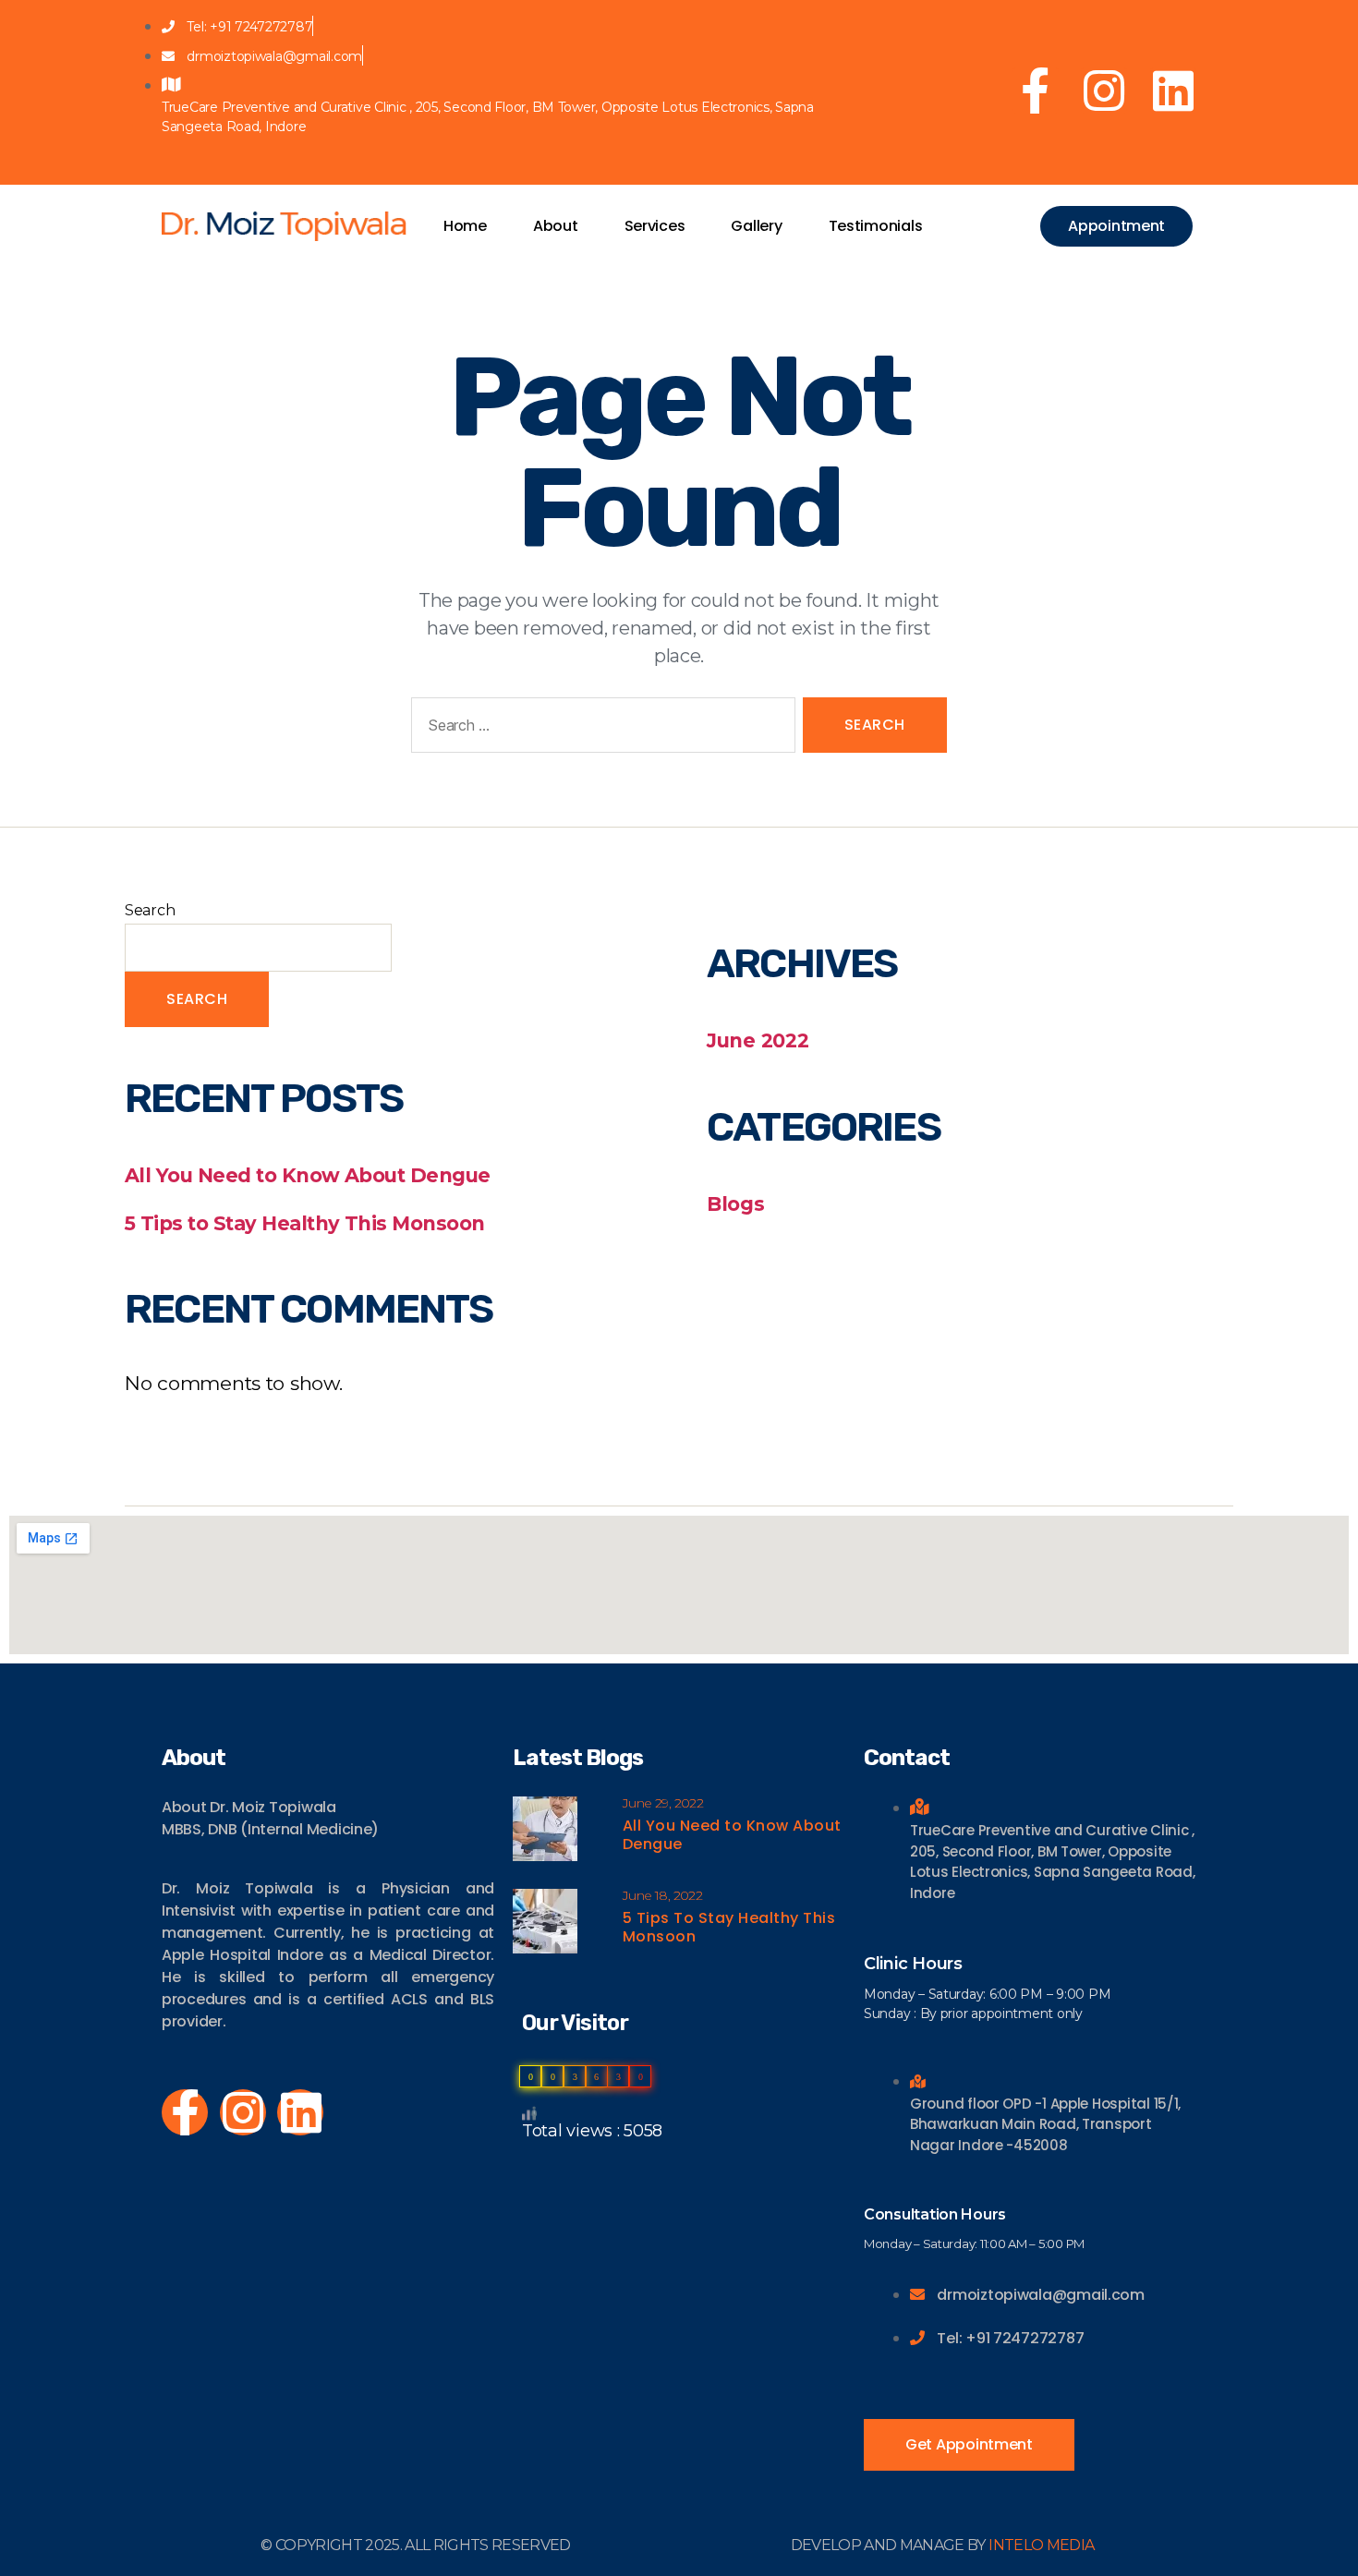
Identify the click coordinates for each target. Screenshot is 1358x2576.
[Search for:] (600, 729)
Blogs (736, 1204)
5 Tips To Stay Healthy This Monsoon (729, 1927)
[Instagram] (1104, 91)
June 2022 (758, 1040)
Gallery (756, 226)
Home (465, 226)
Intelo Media (1041, 2545)
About (556, 226)
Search (150, 910)
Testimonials (876, 226)
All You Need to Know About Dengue (308, 1175)
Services (655, 226)
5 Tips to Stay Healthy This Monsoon (305, 1223)
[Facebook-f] (1036, 91)
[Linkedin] (1173, 91)
